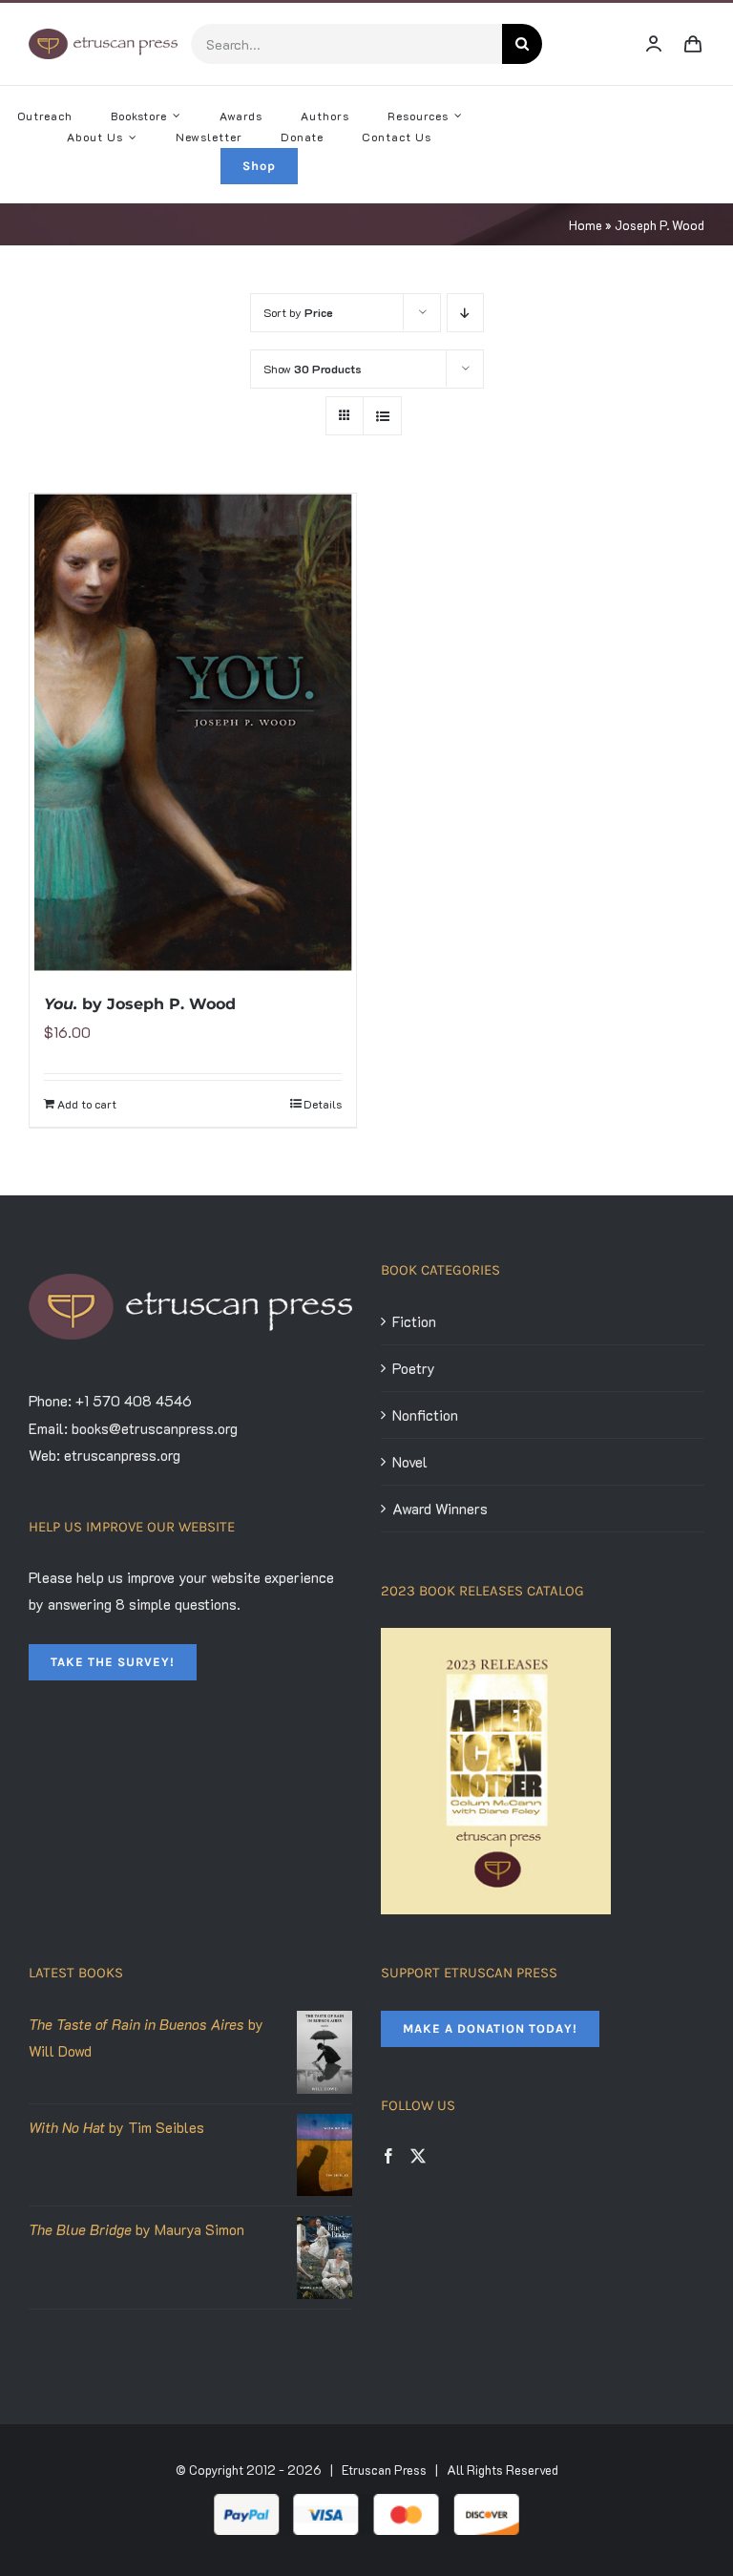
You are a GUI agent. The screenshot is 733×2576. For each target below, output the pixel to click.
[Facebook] (388, 2156)
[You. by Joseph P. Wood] (193, 732)
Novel (410, 1462)
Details (323, 1104)
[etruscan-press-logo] (103, 35)
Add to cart (87, 1104)
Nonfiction (425, 1415)
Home (586, 225)
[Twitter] (418, 2156)
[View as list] (382, 416)
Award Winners (440, 1509)
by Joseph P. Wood (140, 1004)
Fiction (414, 1321)
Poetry (414, 1368)
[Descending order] (465, 313)
